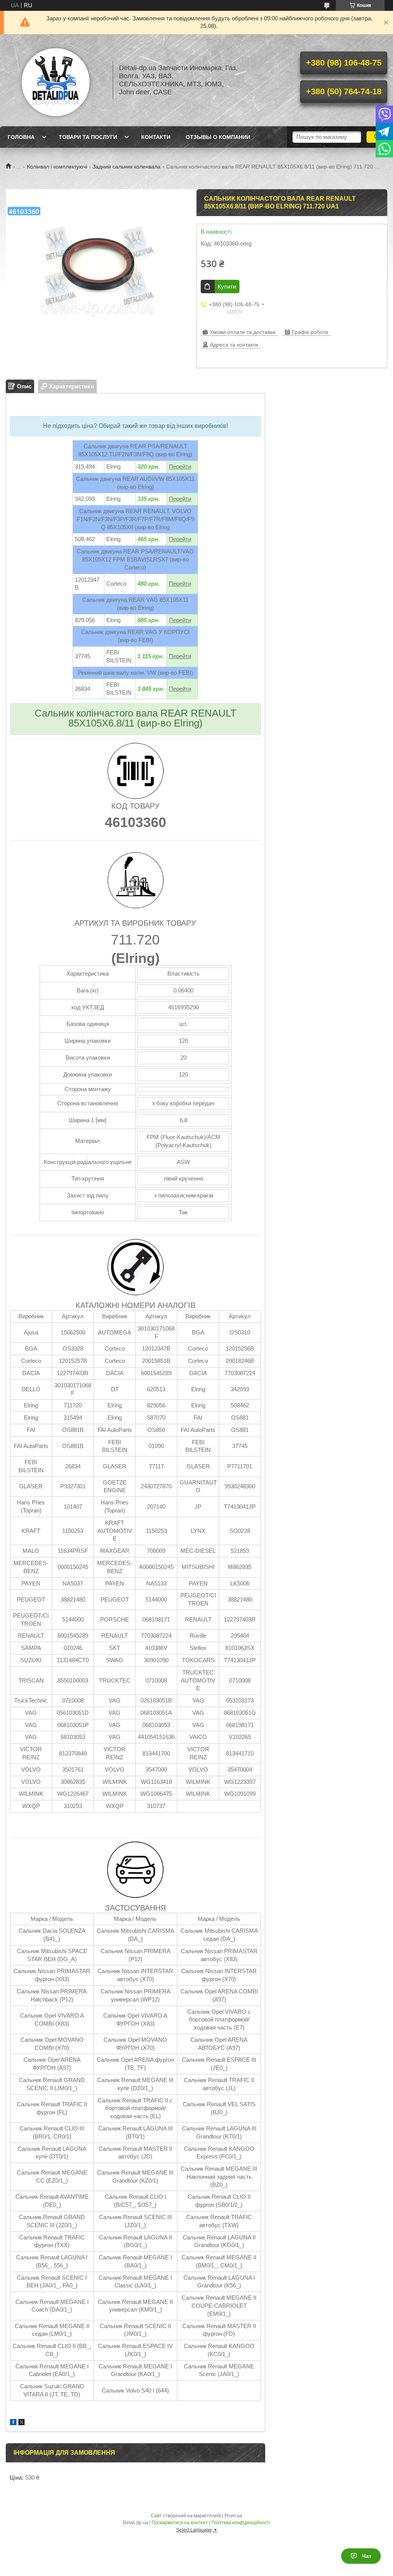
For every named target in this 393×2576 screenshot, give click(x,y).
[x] (21, 2423)
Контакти (156, 137)
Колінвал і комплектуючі (57, 167)
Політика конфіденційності (241, 2523)
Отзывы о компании (218, 137)
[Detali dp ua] (56, 80)
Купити (227, 286)
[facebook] (13, 2423)
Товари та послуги (88, 137)
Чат (367, 2556)
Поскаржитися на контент (180, 2523)
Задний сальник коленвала (126, 167)
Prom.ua (233, 2516)
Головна (21, 137)
